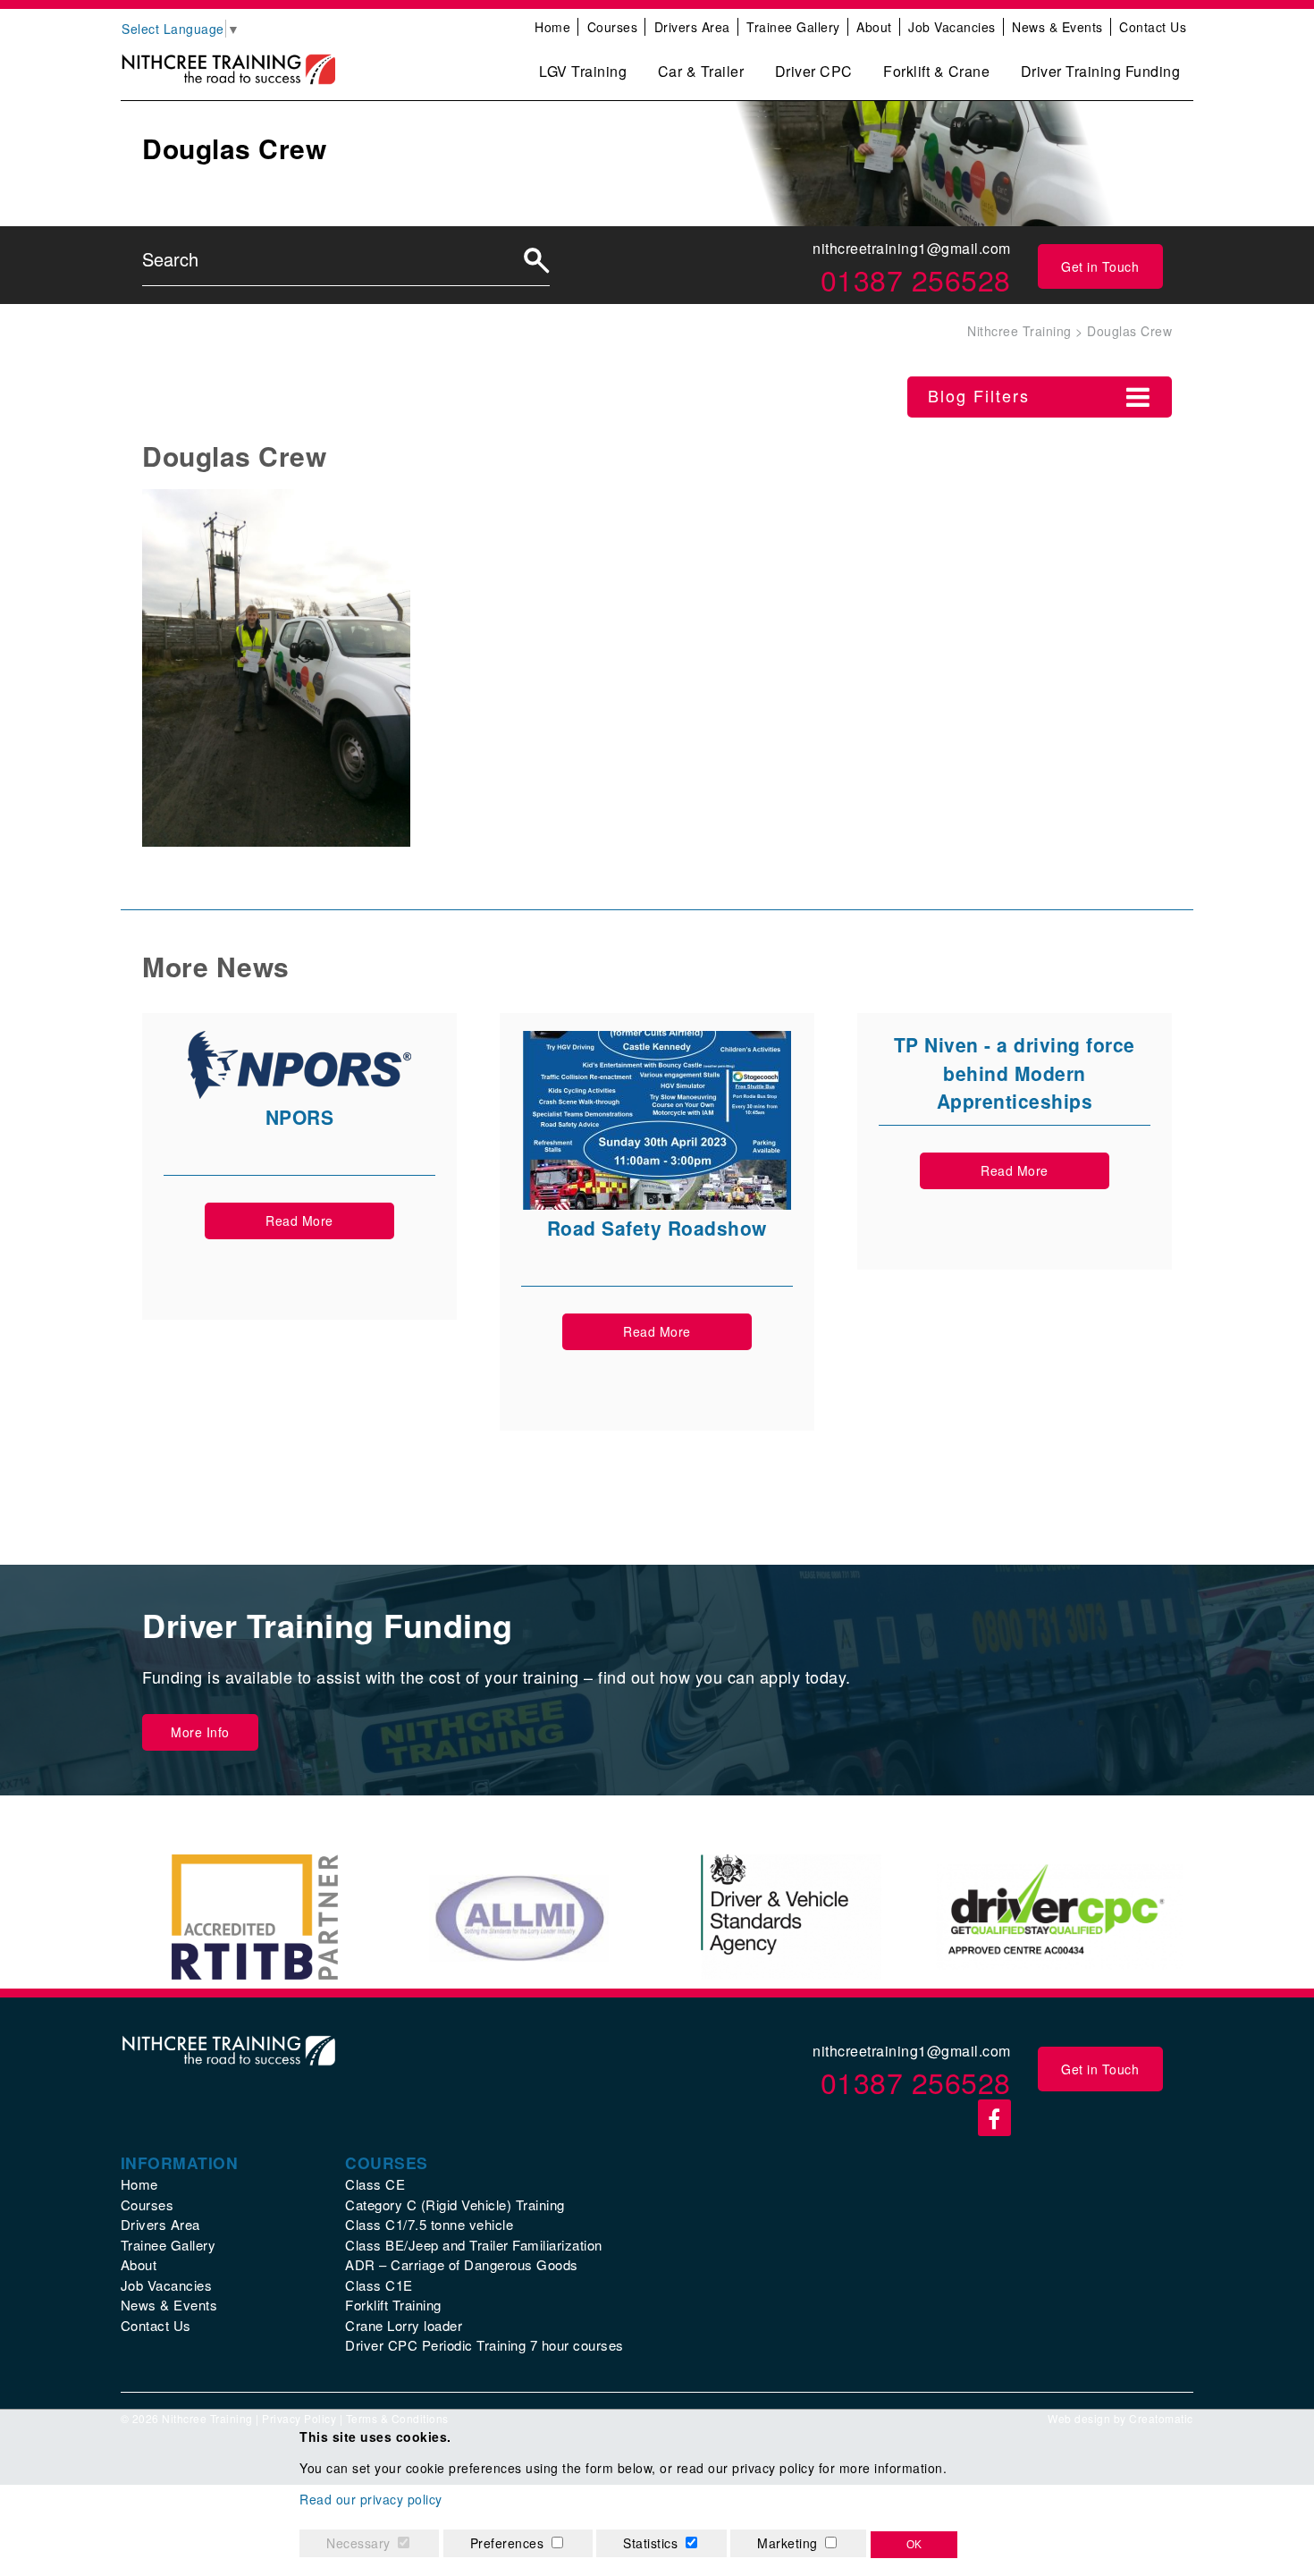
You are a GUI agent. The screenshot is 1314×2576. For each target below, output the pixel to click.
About (874, 27)
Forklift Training (393, 2305)
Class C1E (379, 2285)
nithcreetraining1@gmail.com (912, 248)
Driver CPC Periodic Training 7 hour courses (484, 2345)
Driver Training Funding (1101, 71)
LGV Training (583, 71)
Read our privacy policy (371, 2499)
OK (914, 2545)
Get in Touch (1100, 266)
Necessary (358, 2543)
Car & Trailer (701, 71)
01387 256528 (916, 279)
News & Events (1057, 27)
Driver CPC (814, 71)
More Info (200, 1732)
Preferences (507, 2543)
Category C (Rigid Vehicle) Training (455, 2204)
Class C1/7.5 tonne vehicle (429, 2224)
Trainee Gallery (793, 27)
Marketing (788, 2543)
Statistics (650, 2543)
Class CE (375, 2184)
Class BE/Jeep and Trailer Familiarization (474, 2245)
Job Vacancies (952, 27)
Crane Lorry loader (404, 2325)
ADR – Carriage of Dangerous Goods (462, 2264)
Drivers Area (692, 27)
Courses (613, 27)
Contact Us (1153, 27)
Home (552, 27)
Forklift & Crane (936, 71)
